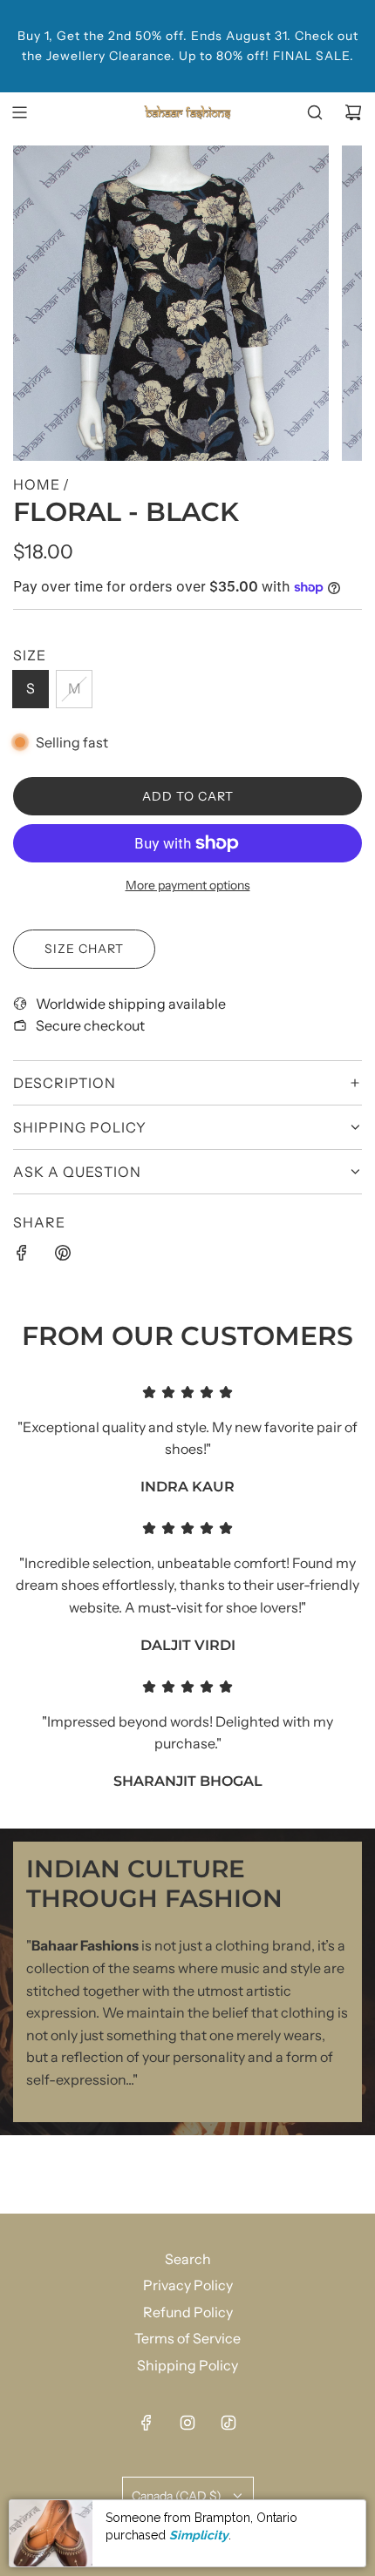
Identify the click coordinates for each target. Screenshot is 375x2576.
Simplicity (199, 2535)
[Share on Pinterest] (63, 1256)
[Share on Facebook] (22, 1256)
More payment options (188, 885)
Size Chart (84, 949)
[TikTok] (228, 2423)
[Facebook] (147, 2423)
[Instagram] (187, 2423)
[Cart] (353, 112)
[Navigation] (19, 112)
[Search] (315, 112)
